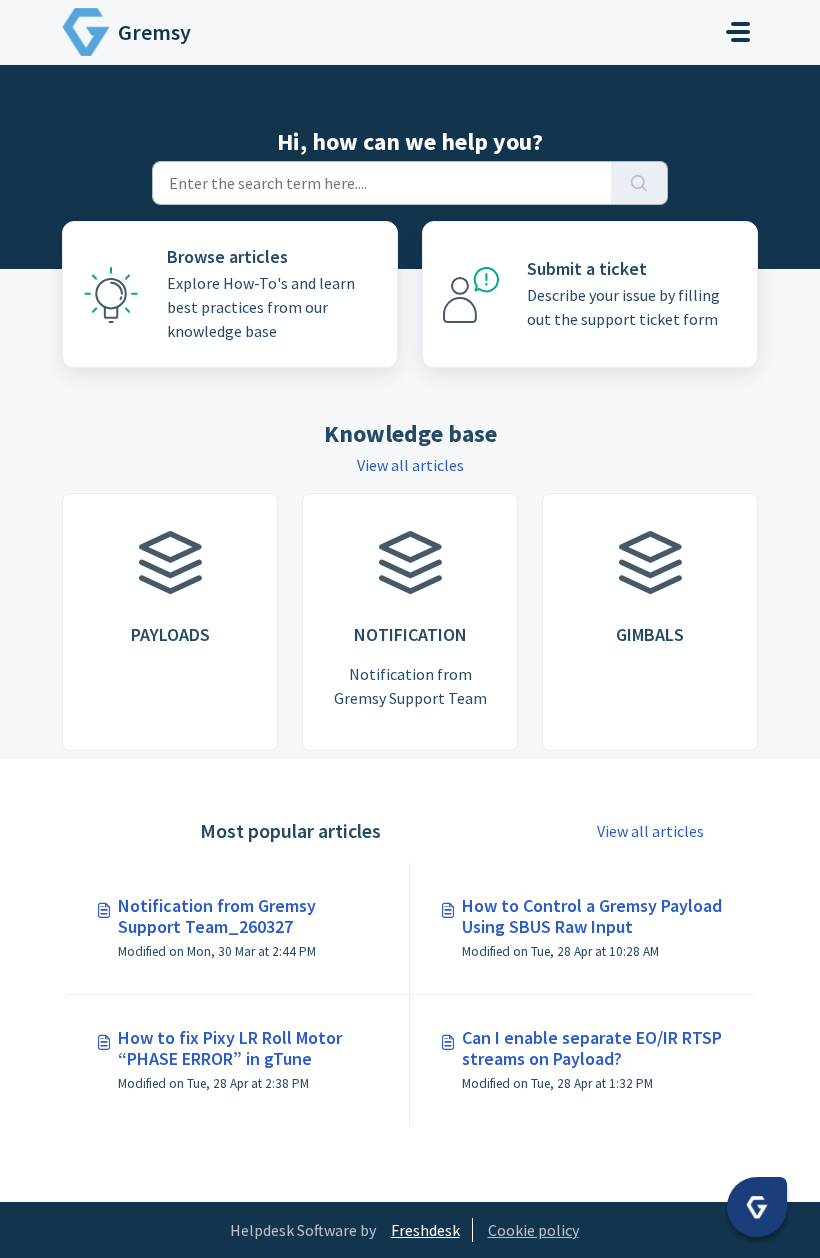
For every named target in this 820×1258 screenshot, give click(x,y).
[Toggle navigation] (738, 32)
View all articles (410, 465)
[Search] (639, 183)
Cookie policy (533, 1230)
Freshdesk (425, 1230)
